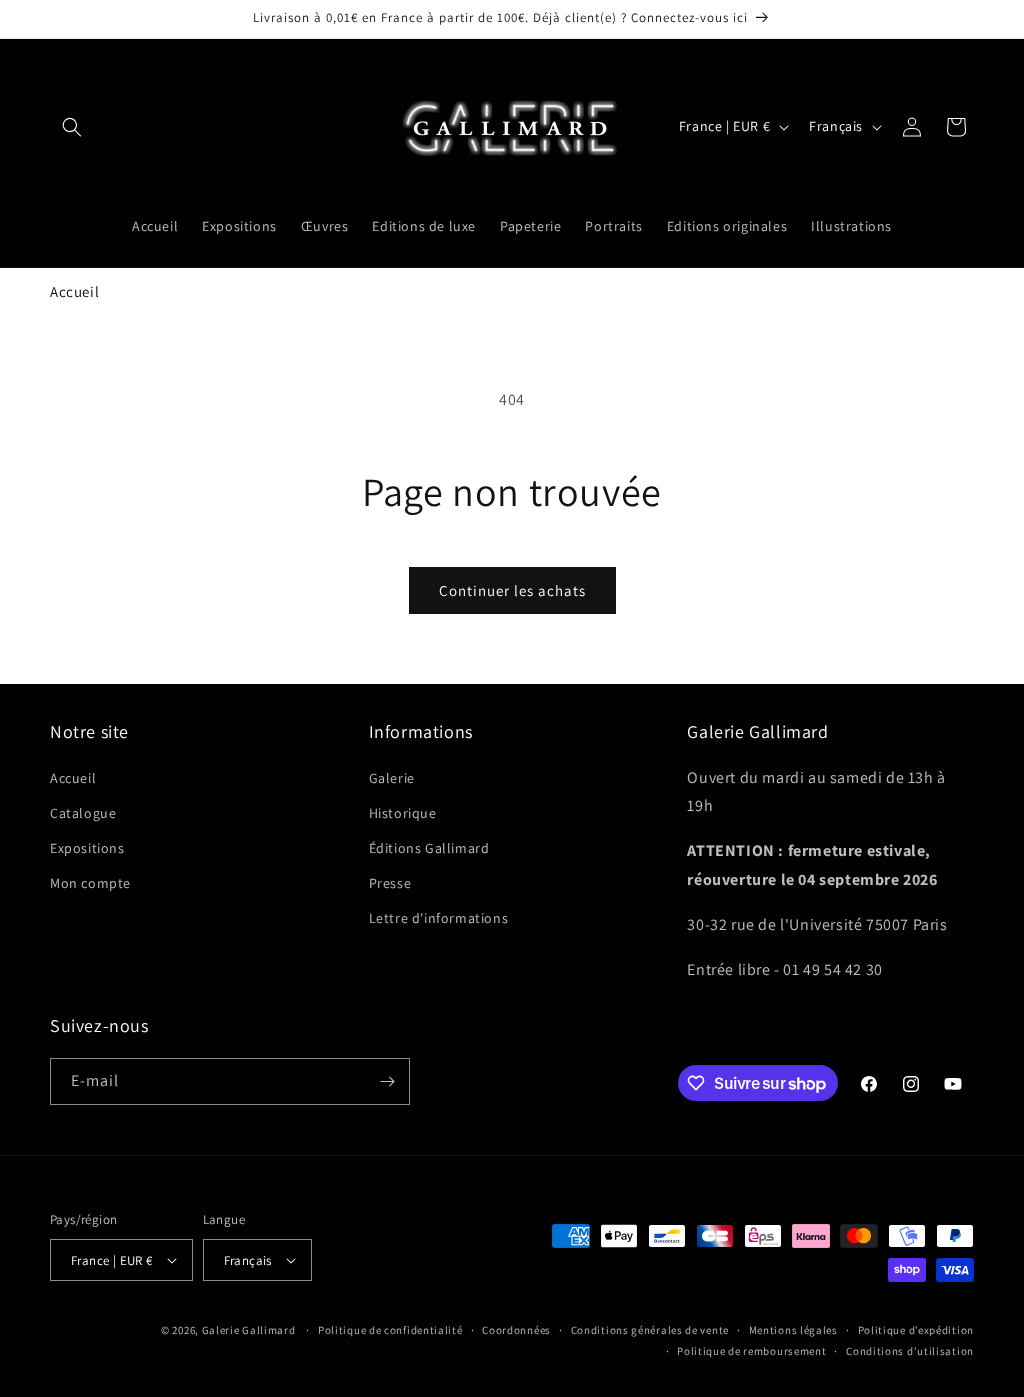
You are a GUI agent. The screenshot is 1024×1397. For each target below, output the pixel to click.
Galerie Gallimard (249, 1330)
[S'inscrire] (387, 1081)
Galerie (392, 778)
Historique (403, 813)
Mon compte (90, 883)
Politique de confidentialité (390, 1330)
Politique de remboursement (751, 1351)
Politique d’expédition (916, 1330)
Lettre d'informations (439, 918)
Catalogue (83, 813)
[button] (72, 127)
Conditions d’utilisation (910, 1351)
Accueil (74, 291)
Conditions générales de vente (650, 1330)
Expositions (87, 848)
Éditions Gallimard (429, 848)
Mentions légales (793, 1330)
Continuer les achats (512, 590)
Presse (390, 883)
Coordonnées (516, 1330)
